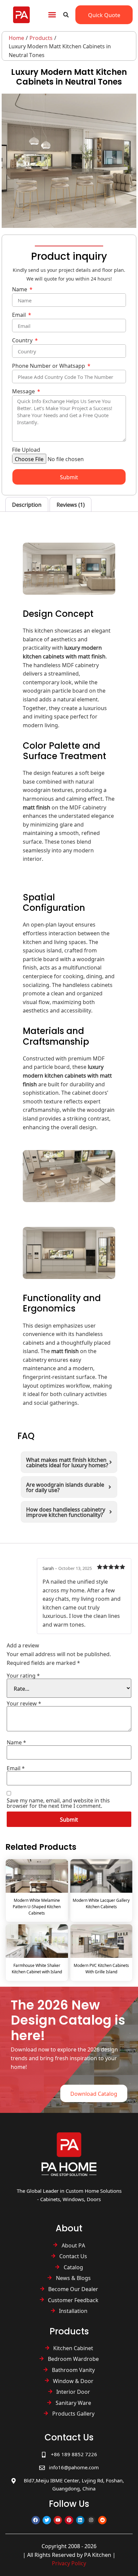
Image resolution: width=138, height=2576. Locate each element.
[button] (52, 15)
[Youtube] (58, 2520)
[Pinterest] (69, 2520)
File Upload (26, 450)
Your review (24, 1703)
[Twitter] (47, 2520)
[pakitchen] (69, 2154)
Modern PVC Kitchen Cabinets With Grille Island (101, 1968)
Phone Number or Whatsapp (49, 366)
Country (23, 341)
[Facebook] (36, 2520)
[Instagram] (91, 2520)
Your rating (23, 1675)
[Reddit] (102, 2520)
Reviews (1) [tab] (71, 504)
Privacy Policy (69, 2563)
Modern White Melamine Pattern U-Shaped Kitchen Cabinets (37, 1906)
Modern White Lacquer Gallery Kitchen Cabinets (101, 1903)
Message (24, 392)
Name (20, 290)
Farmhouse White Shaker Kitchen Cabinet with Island (37, 1968)
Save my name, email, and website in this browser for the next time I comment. (58, 1803)
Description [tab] (27, 504)
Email (20, 315)
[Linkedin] (80, 2520)
